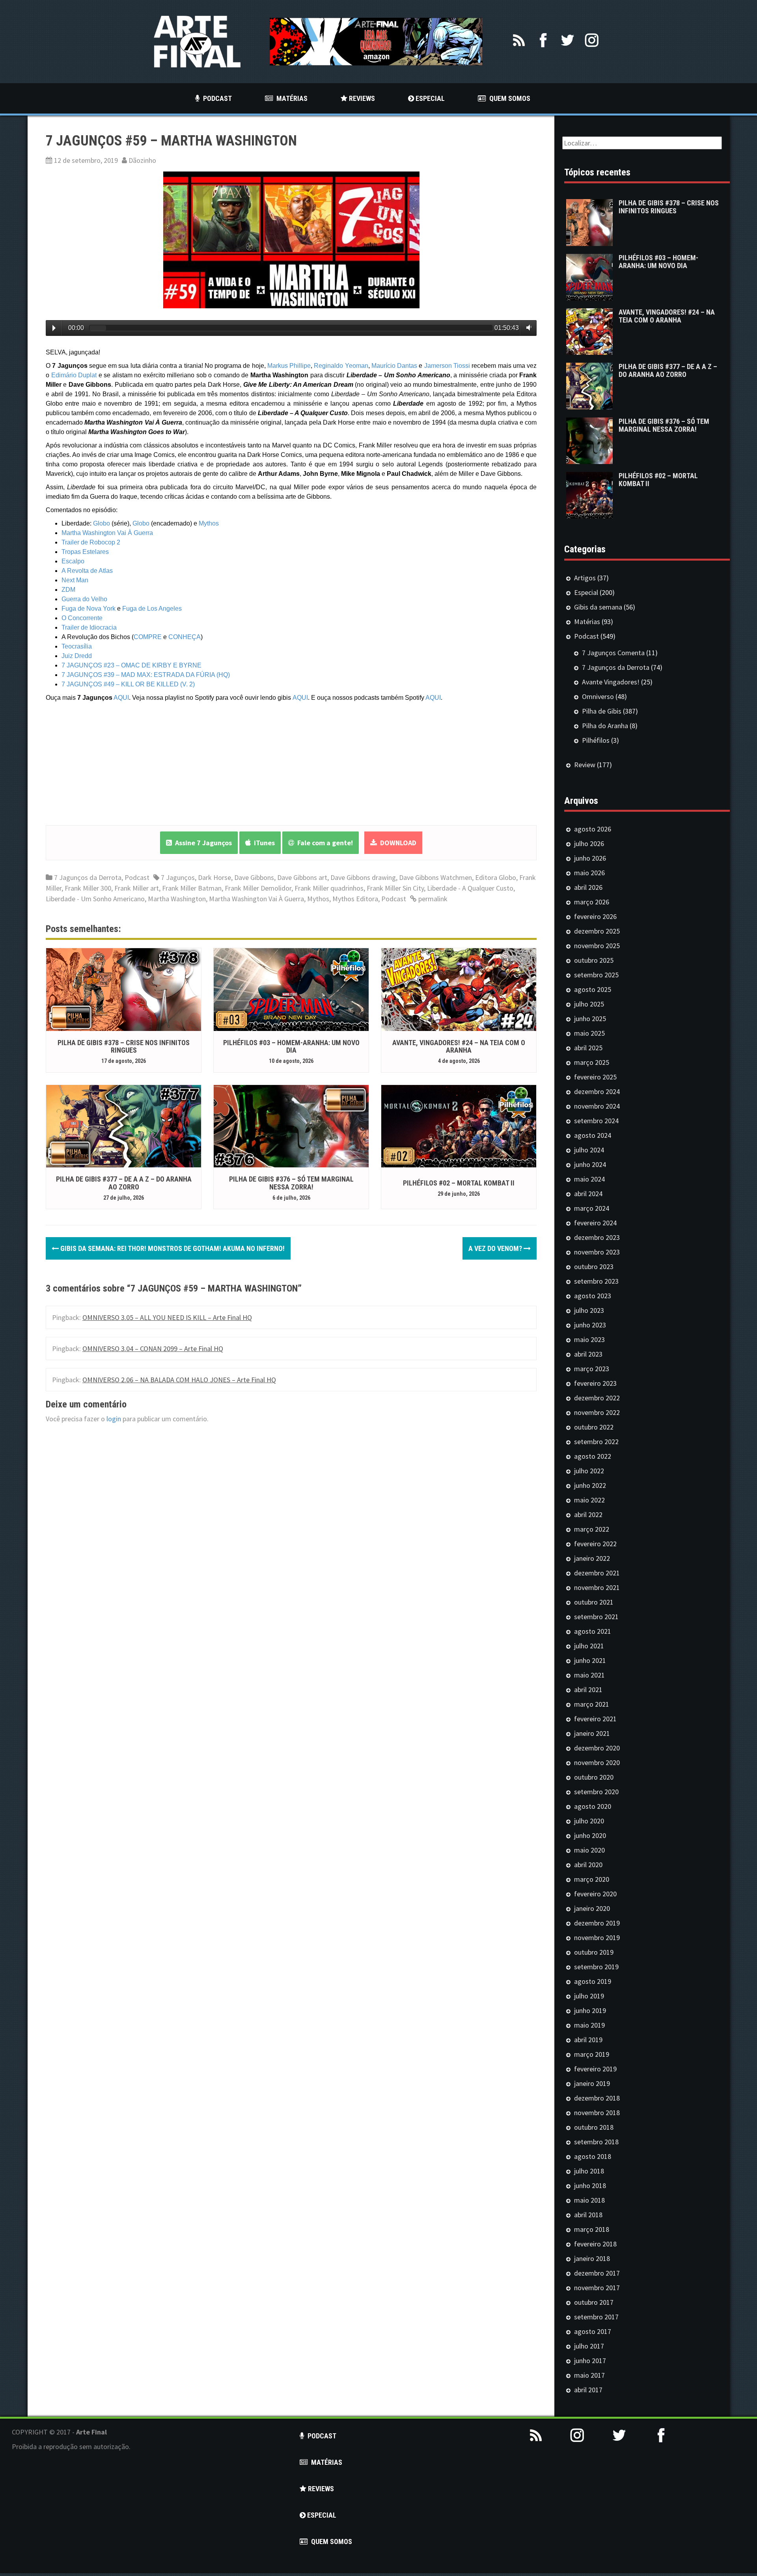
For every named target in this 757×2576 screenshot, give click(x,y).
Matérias (587, 622)
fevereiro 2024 (595, 1223)
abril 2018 (588, 2215)
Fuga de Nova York (89, 609)
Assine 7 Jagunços (202, 843)
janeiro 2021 (592, 1733)
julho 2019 (589, 1996)
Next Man (75, 580)
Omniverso (598, 696)
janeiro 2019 (592, 2083)
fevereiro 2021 (595, 1719)
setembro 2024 (596, 1121)
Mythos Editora (355, 899)
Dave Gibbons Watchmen (435, 877)
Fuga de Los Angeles (152, 609)
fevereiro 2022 (595, 1544)
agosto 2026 (593, 829)
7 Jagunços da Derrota (88, 877)
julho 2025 (589, 1004)
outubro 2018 (594, 2127)
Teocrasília (77, 646)
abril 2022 (588, 1514)
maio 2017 (589, 2375)
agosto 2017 (593, 2331)
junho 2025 (590, 1019)
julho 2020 (589, 1821)
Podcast (137, 877)
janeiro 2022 (592, 1558)
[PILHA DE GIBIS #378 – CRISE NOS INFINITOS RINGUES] (124, 989)
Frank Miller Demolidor (258, 888)
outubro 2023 (594, 1267)
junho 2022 (590, 1485)
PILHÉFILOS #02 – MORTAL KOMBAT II (459, 1183)
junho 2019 (590, 2010)
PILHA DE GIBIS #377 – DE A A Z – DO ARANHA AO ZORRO (124, 1183)
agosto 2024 (593, 1135)
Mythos (209, 523)
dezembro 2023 (597, 1237)
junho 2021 (590, 1660)
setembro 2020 (596, 1792)
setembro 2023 (596, 1281)
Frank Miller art (137, 888)
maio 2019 (589, 2025)
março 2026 (592, 902)
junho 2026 (590, 858)
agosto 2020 (593, 1806)
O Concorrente (82, 618)
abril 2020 (588, 1865)
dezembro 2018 (597, 2098)
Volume (527, 328)
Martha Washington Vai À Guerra (107, 533)
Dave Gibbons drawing (363, 877)
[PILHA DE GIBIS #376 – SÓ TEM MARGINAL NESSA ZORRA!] (291, 1125)
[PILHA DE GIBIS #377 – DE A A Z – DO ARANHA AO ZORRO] (124, 1125)
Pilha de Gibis (602, 711)
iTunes (263, 843)
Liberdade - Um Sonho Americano (95, 899)
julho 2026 (589, 843)
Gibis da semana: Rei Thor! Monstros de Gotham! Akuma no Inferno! (172, 1248)
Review (585, 765)
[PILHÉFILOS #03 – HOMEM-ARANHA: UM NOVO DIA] (291, 989)
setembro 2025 (596, 975)
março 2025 (592, 1062)
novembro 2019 (597, 1938)
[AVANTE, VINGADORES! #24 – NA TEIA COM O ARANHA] (459, 989)
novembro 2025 (597, 946)
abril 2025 (588, 1048)
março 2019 (592, 2054)
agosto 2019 (593, 1981)
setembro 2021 (596, 1617)
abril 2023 (588, 1354)
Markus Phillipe (289, 366)
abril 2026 (588, 887)
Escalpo (73, 561)
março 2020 (592, 1879)
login (114, 1419)
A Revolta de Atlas (87, 571)
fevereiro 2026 (595, 916)
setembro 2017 (596, 2317)
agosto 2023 (593, 1296)
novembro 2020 (597, 1762)
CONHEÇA (185, 637)
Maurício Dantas (394, 366)
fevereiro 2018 (595, 2244)
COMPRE (148, 637)
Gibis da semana (598, 607)
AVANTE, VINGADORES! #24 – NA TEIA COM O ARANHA (459, 1047)
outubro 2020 (594, 1777)
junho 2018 (590, 2185)
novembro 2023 (597, 1252)
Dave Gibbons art (302, 877)
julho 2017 (589, 2346)
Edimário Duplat (74, 375)
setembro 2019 (596, 1967)
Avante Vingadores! (611, 682)
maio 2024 (589, 1179)
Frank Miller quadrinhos (329, 888)
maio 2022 (589, 1500)
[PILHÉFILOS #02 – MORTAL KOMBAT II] (459, 1125)
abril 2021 (588, 1690)
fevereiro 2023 (595, 1383)
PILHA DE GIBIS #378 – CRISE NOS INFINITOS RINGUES (124, 1047)
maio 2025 (589, 1033)
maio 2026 (589, 873)
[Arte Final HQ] (197, 41)
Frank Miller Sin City (395, 888)
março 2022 (592, 1529)
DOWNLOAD (397, 843)
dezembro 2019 (597, 1923)
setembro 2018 (596, 2142)
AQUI (121, 698)
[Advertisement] (631, 2518)
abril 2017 (588, 2390)
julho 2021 (589, 1646)
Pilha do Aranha (605, 726)
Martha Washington (177, 899)
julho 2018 (589, 2171)
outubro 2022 (594, 1427)
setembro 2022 (596, 1442)
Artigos (585, 578)
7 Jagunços (178, 877)
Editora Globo (496, 877)
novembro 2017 (597, 2288)
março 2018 (592, 2229)
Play (54, 328)
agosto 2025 (593, 989)
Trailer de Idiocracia (89, 627)
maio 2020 (589, 1850)
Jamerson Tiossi (447, 366)
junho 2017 (590, 2361)
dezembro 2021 (597, 1573)
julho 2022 (589, 1471)
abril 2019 (588, 2040)
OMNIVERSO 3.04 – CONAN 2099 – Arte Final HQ (153, 1349)
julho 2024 (589, 1150)
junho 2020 (590, 1835)
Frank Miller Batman (192, 888)
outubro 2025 (594, 960)
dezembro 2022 (597, 1398)
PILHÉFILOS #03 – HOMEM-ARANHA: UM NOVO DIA (291, 1047)
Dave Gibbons (254, 877)
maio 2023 (589, 1339)
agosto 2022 (593, 1456)
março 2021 (592, 1704)
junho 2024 (590, 1164)
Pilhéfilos (596, 740)
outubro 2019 (594, 1952)
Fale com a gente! (323, 843)
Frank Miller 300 (88, 888)
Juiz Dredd (77, 656)
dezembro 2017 (597, 2273)
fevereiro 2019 (595, 2069)
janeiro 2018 (592, 2258)
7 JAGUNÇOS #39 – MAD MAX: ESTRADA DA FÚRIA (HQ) (146, 675)
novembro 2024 (597, 1106)
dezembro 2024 (597, 1091)
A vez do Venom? (496, 1248)
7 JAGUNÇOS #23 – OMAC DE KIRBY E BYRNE (131, 665)
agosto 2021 (593, 1631)
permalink (432, 899)
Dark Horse (214, 877)
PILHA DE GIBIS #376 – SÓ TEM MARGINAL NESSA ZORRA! (291, 1183)
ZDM (68, 590)
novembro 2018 (597, 2113)
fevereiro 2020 (595, 1894)
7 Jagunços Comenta (613, 653)
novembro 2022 (597, 1412)
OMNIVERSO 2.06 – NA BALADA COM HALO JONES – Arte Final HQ (179, 1380)
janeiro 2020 (592, 1908)
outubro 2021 (594, 1602)
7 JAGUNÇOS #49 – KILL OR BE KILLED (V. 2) (128, 684)
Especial (586, 592)
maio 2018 (589, 2200)
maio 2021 (589, 1675)
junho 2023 (590, 1325)
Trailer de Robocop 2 (91, 542)
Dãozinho (142, 160)
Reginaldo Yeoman (341, 366)
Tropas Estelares (85, 552)
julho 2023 (589, 1310)
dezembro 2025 (597, 931)
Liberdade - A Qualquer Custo (470, 888)
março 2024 (592, 1208)
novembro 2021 (597, 1587)
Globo (102, 523)
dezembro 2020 (597, 1748)
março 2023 (592, 1369)
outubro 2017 (594, 2302)
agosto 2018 (593, 2156)
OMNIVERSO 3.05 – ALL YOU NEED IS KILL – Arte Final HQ (167, 1317)
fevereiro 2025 (595, 1077)
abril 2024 (588, 1194)
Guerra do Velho (84, 599)
